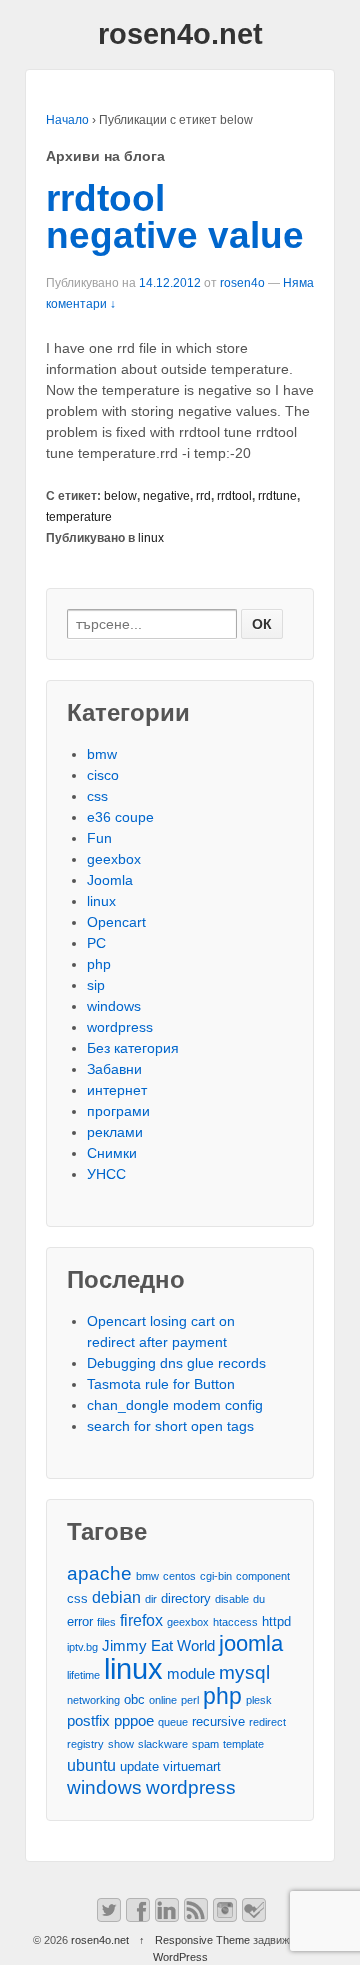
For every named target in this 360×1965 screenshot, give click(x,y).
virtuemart (192, 1766)
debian (116, 1597)
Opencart (116, 922)
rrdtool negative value (175, 217)
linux (151, 538)
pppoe (134, 1721)
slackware (163, 1744)
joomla (251, 1643)
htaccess (235, 1622)
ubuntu (91, 1765)
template (243, 1744)
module (191, 1674)
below (120, 496)
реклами (115, 1132)
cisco (103, 775)
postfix (88, 1721)
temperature (79, 517)
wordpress (120, 1027)
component (263, 1576)
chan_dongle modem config (175, 1405)
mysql (244, 1672)
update (139, 1766)
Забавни (114, 1069)
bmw (102, 754)
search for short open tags (170, 1426)
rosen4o (242, 283)
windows (114, 1006)
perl (190, 1700)
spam (205, 1744)
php (99, 964)
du (259, 1599)
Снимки (112, 1153)
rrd (203, 496)
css (97, 796)
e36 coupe (120, 817)
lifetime (83, 1675)
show (121, 1744)
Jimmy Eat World (158, 1646)
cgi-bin (216, 1576)
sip (96, 985)
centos (179, 1576)
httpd (276, 1621)
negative (166, 496)
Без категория (133, 1048)
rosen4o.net (180, 34)
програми (118, 1111)
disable (232, 1599)
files (106, 1622)
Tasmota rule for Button (161, 1384)
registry (85, 1744)
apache (99, 1573)
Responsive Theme (202, 1940)
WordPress (180, 1957)
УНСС (106, 1174)
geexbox (114, 859)
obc (134, 1699)
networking (93, 1700)
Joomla (110, 880)
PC (96, 943)
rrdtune (277, 496)
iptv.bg (82, 1647)
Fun (99, 838)
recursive (218, 1721)
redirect (267, 1722)
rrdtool (234, 496)
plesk (259, 1700)
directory (186, 1598)
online (163, 1700)
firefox (141, 1620)
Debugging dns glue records (176, 1363)
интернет (117, 1090)
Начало (67, 120)
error (80, 1621)
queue (173, 1722)
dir (151, 1599)
